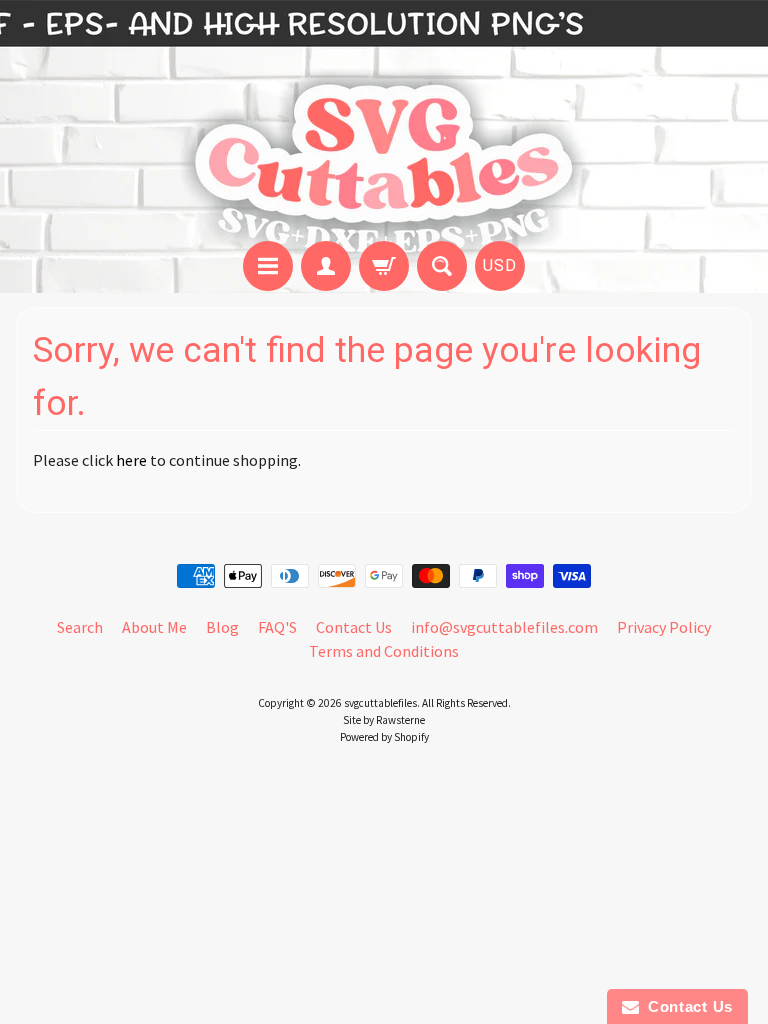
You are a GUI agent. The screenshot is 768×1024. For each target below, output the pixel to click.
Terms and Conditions (384, 651)
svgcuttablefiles (380, 703)
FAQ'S (277, 627)
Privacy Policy (664, 627)
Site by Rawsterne (384, 720)
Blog (222, 627)
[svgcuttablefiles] (384, 123)
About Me (154, 627)
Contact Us (354, 627)
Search (80, 627)
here (131, 460)
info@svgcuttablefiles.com (504, 627)
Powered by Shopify (384, 737)
